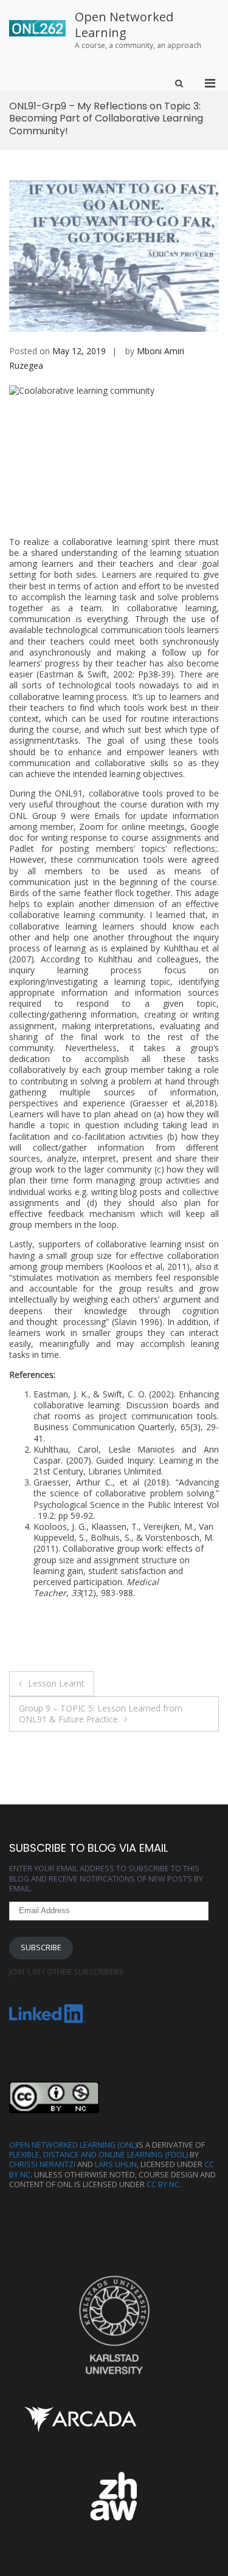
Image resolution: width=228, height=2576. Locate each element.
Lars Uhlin (116, 2164)
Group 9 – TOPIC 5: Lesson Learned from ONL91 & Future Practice (101, 1714)
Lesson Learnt (56, 1683)
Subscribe (41, 1947)
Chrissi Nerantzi (42, 2164)
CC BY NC (163, 2184)
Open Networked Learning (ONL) (73, 2145)
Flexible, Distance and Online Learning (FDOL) (98, 2155)
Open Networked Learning (124, 25)
